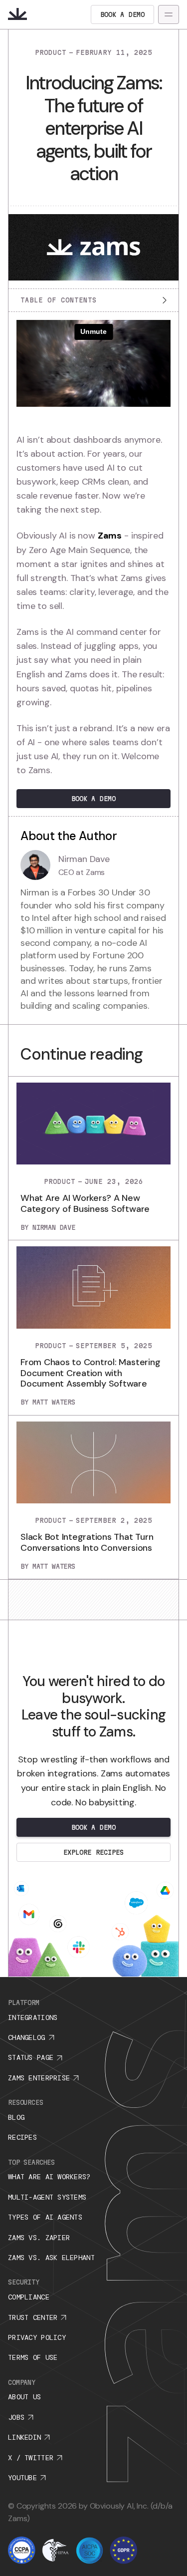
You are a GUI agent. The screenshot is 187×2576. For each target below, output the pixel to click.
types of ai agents (45, 2217)
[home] (17, 14)
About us (24, 2397)
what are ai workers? (49, 2177)
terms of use (33, 2357)
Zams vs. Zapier (39, 2238)
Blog (16, 2117)
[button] (169, 14)
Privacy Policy (37, 2337)
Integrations (33, 2017)
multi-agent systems (47, 2197)
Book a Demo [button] (93, 799)
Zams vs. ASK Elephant (51, 2258)
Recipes (22, 2137)
